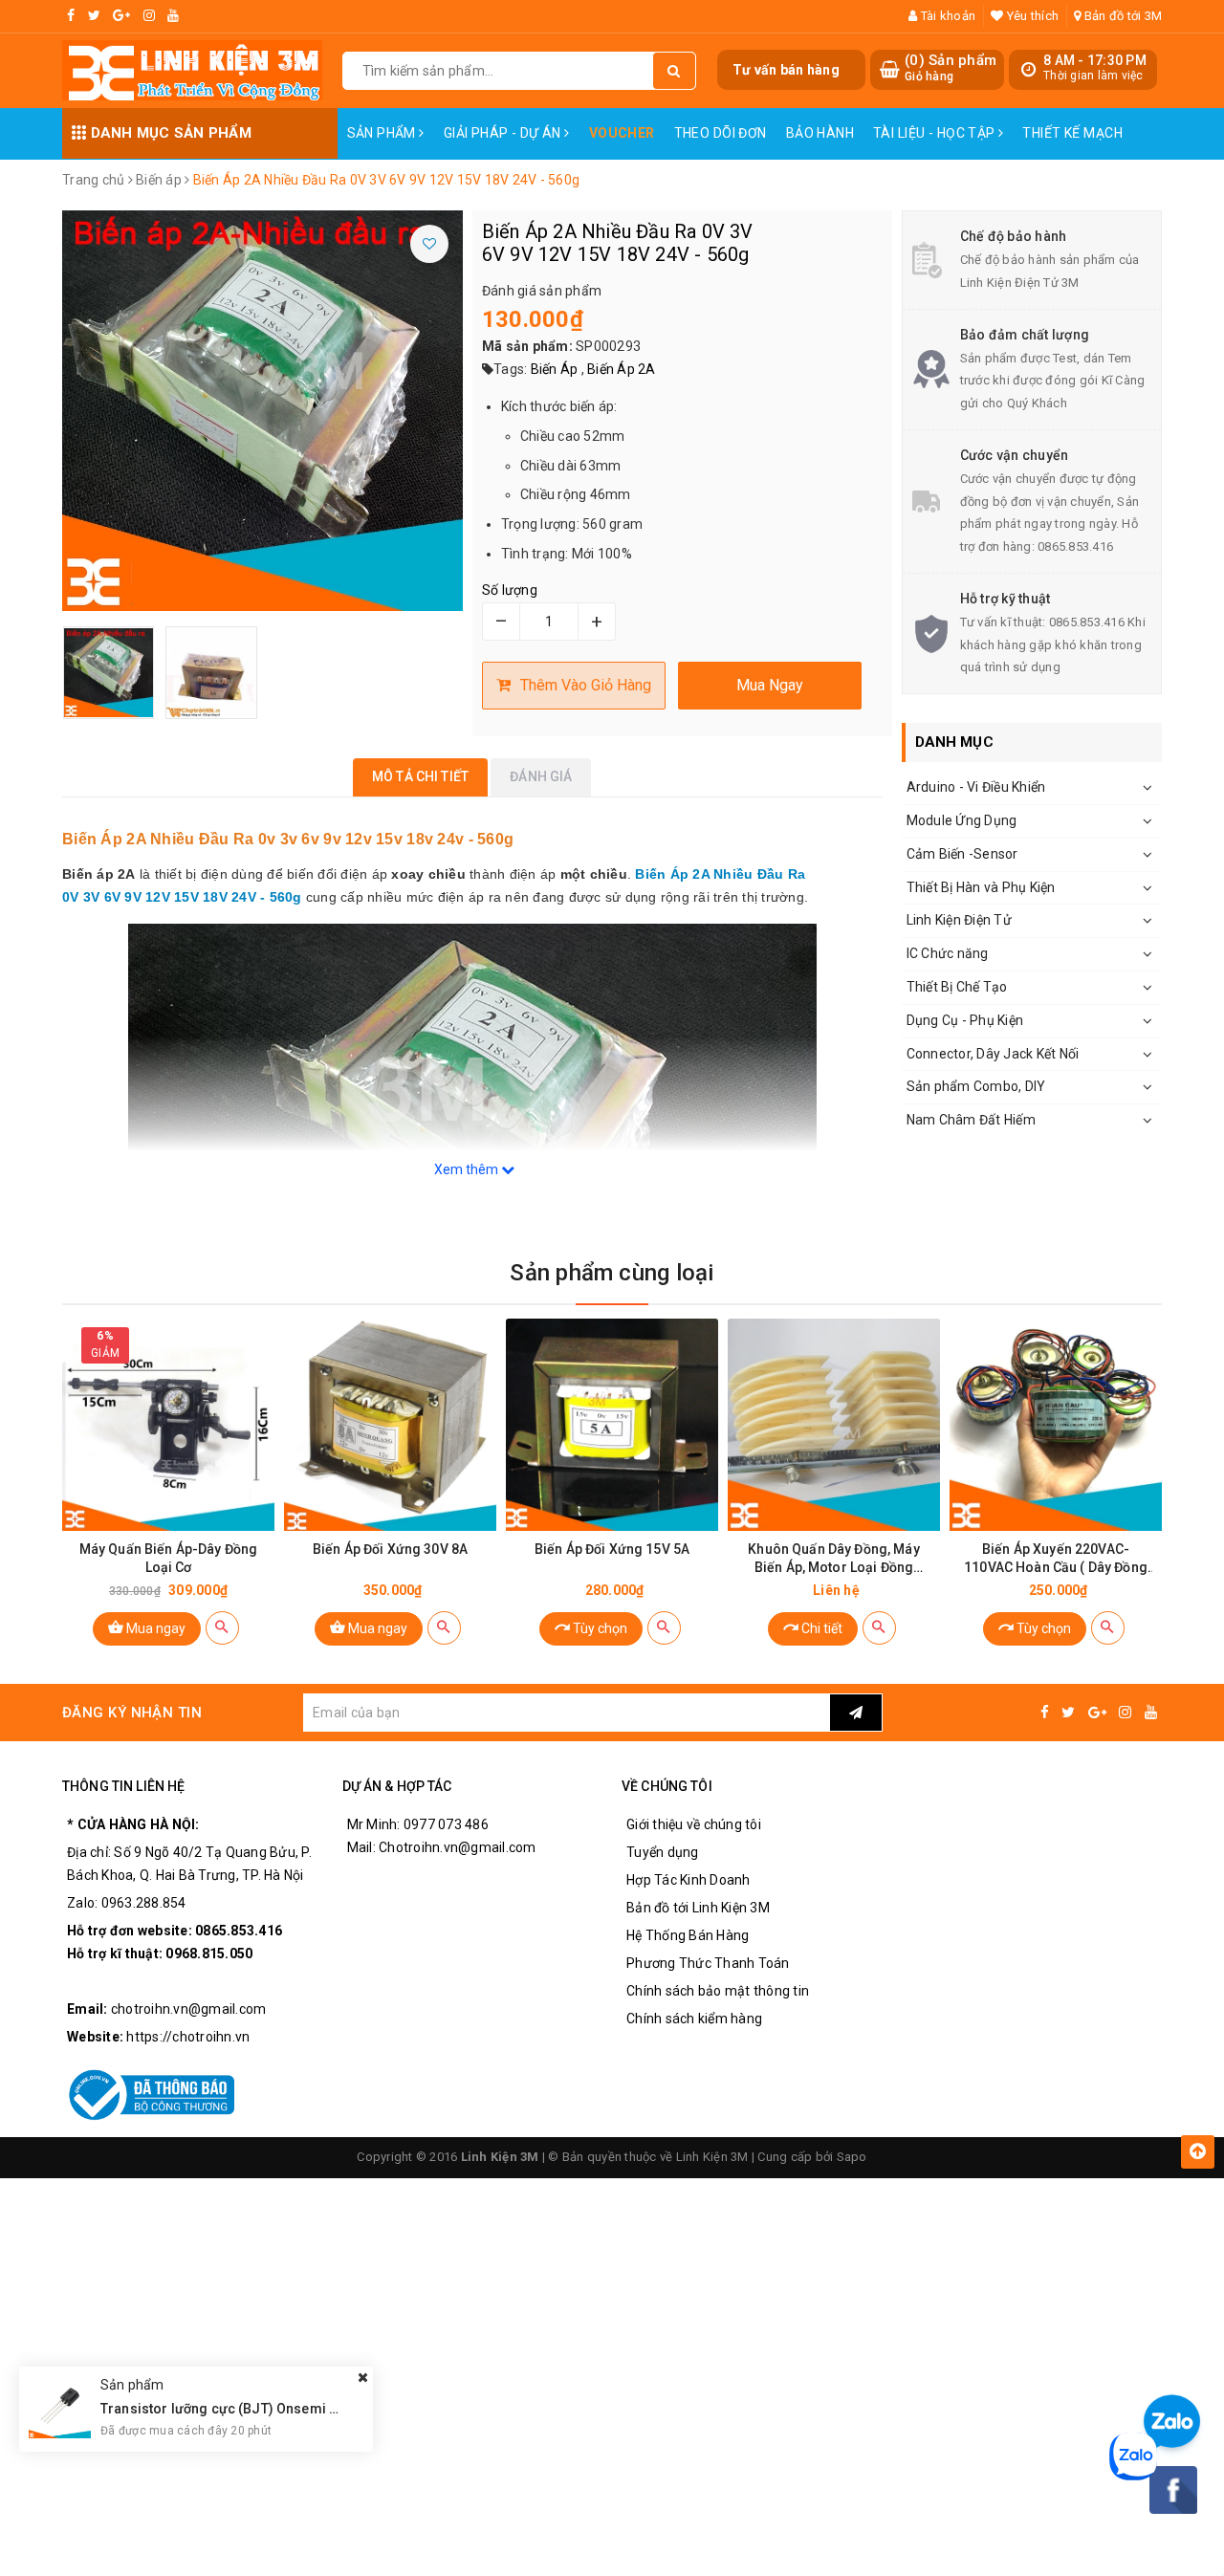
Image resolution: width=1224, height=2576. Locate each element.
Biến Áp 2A (622, 369)
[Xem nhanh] (222, 1628)
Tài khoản (947, 16)
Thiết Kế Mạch (1072, 133)
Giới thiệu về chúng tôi (694, 1824)
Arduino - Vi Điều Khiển (976, 787)
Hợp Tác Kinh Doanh (688, 1880)
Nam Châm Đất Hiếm (971, 1120)
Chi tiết (820, 1628)
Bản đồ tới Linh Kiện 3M (698, 1908)
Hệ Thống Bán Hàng (688, 1935)
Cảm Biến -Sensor (962, 854)
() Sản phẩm (951, 68)
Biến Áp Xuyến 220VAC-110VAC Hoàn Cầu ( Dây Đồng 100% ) (1056, 1559)
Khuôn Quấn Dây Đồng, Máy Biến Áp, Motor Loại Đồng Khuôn (833, 1559)
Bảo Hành (820, 133)
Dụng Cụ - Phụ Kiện (965, 1020)
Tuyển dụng (663, 1852)
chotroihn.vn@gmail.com (189, 2009)
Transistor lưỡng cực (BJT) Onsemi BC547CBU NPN (264, 2409)
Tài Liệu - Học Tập (936, 133)
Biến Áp (555, 369)
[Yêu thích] (429, 244)
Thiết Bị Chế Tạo (957, 987)
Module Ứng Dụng (962, 820)
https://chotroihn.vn (188, 2037)
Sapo (852, 2157)
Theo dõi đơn (721, 133)
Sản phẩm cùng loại (612, 1273)
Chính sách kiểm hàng (694, 2019)
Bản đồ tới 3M (1122, 16)
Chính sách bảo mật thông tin (718, 1991)
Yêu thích (1031, 16)
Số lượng (510, 590)
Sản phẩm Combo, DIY (976, 1086)
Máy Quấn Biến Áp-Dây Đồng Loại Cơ (169, 1558)
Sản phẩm (383, 133)
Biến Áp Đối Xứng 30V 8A (390, 1549)
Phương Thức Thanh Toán (708, 1963)
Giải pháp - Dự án (504, 133)
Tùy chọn (599, 1628)
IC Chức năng (948, 953)
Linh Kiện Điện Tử (959, 920)
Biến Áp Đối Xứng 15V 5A (612, 1549)
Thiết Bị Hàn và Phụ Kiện (981, 887)
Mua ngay (154, 1628)
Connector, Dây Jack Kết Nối (993, 1054)
